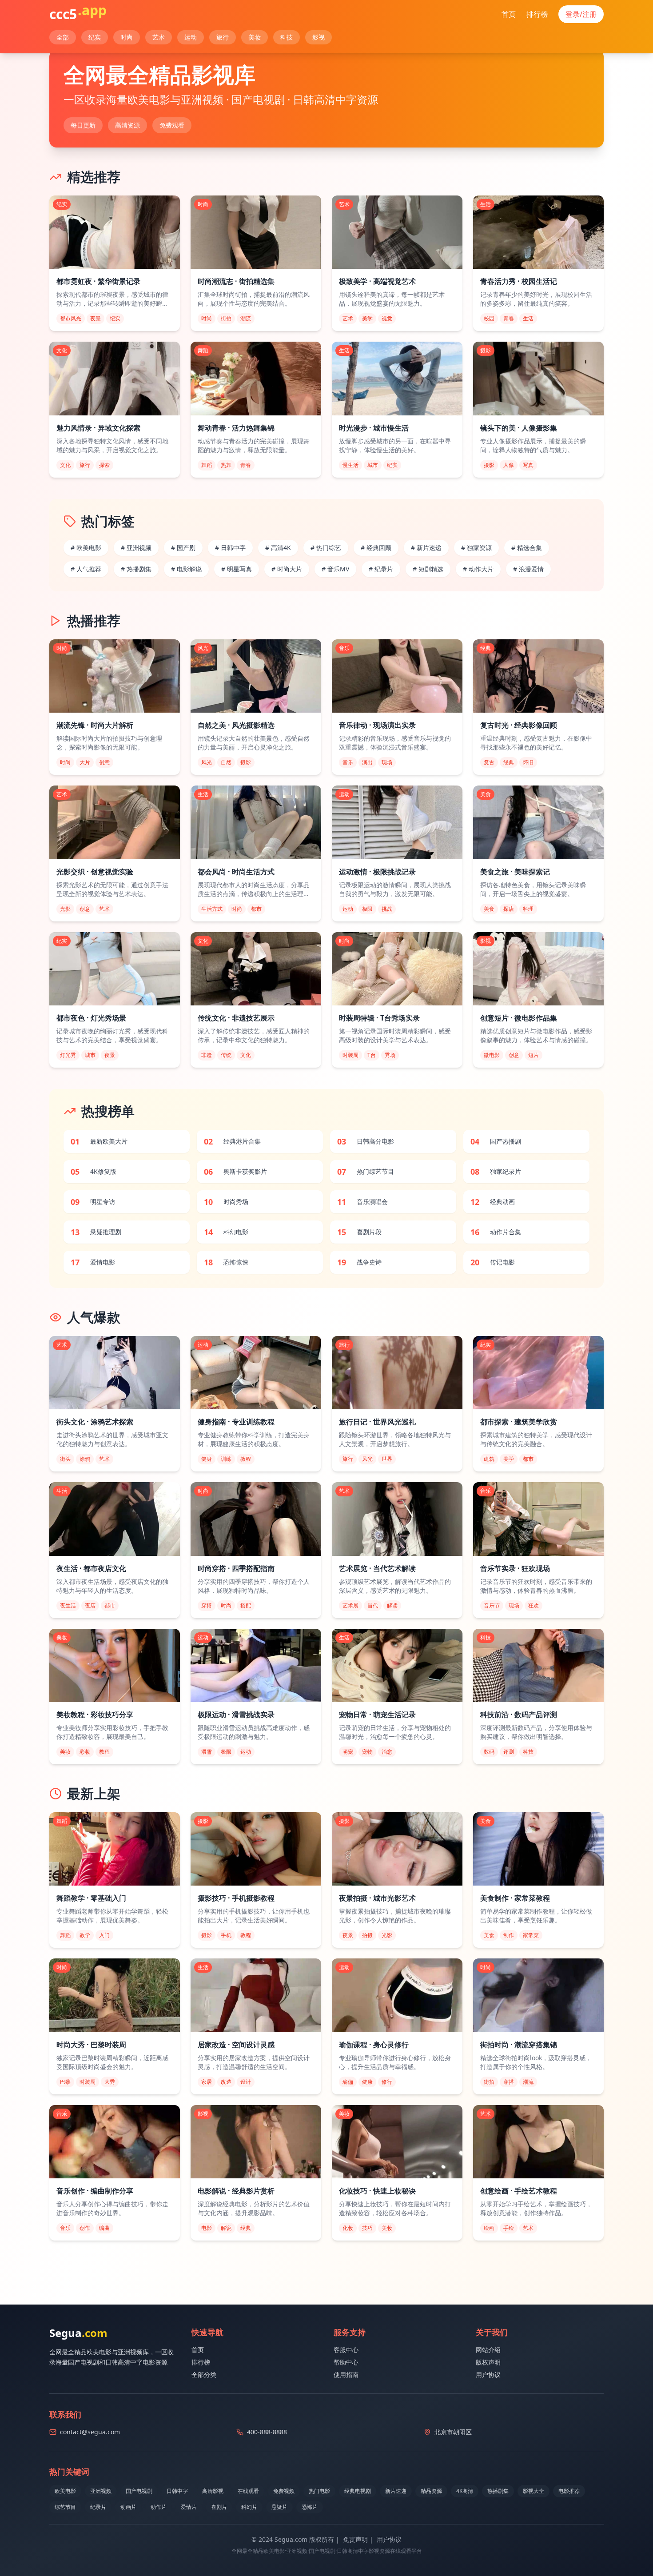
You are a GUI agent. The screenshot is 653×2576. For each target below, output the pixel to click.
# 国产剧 (183, 548)
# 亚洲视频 (136, 548)
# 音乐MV (335, 569)
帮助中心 (346, 2362)
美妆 (255, 37)
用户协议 (488, 2375)
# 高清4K (278, 548)
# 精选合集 (527, 548)
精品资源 (431, 2491)
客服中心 (346, 2350)
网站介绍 (488, 2350)
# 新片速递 (426, 548)
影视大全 (534, 2491)
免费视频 (284, 2491)
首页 (509, 14)
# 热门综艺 (326, 548)
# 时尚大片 (287, 569)
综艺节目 (65, 2507)
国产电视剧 (139, 2491)
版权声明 (488, 2362)
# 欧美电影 (86, 548)
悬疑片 (279, 2507)
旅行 (223, 37)
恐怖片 (310, 2507)
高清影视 (213, 2491)
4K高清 (465, 2491)
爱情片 (189, 2507)
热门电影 (319, 2491)
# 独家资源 (476, 548)
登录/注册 (581, 14)
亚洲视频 (101, 2491)
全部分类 (204, 2375)
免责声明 (355, 2539)
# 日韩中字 (230, 548)
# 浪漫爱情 (528, 569)
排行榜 (537, 14)
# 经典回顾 (376, 548)
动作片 (159, 2507)
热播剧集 (498, 2491)
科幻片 (249, 2507)
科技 (287, 37)
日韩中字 (177, 2491)
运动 (191, 37)
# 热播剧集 (136, 569)
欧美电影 (65, 2491)
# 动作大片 (478, 569)
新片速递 (396, 2491)
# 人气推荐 (86, 569)
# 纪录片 (381, 569)
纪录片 (98, 2507)
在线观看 (248, 2491)
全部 (63, 37)
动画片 (128, 2507)
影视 (319, 37)
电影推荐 (569, 2491)
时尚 (127, 37)
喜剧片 (219, 2507)
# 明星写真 (237, 569)
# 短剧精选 (428, 569)
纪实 (95, 37)
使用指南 (346, 2375)
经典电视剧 (358, 2491)
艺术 (159, 37)
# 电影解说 (186, 569)
